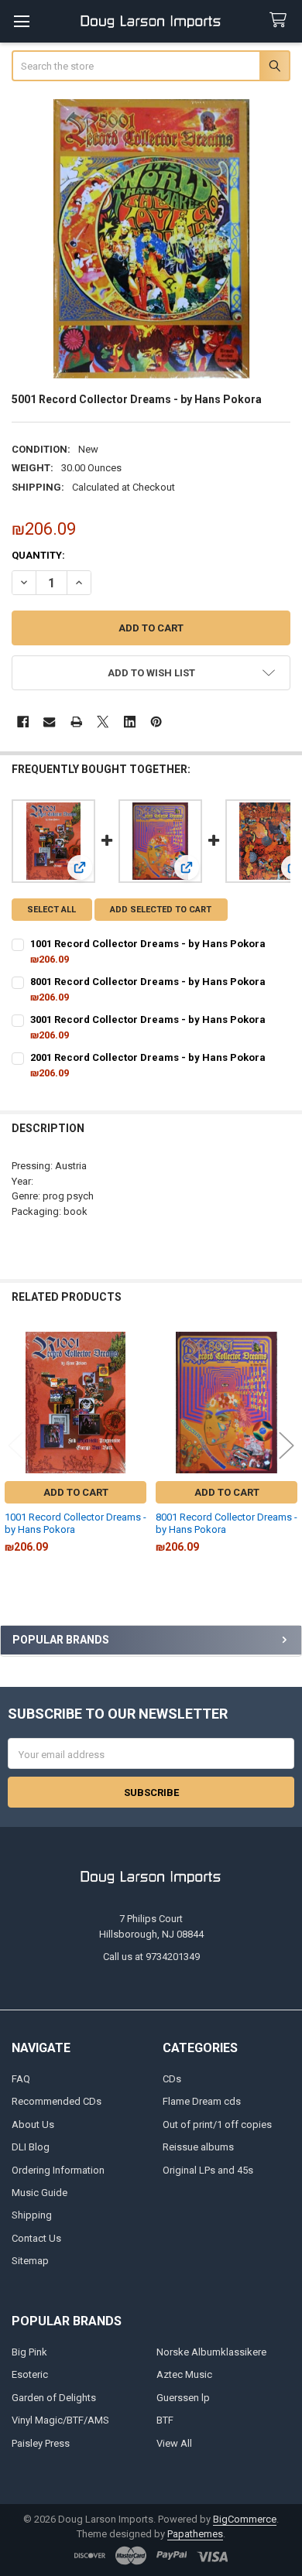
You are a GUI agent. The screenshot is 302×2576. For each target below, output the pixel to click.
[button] (151, 673)
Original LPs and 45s (208, 2170)
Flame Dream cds (202, 2101)
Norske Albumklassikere (211, 2352)
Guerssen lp (183, 2398)
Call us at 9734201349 (151, 1957)
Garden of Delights (54, 2398)
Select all (51, 910)
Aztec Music (184, 2374)
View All (174, 2443)
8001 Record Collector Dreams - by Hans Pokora (148, 982)
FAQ (21, 2079)
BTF (165, 2420)
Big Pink (29, 2352)
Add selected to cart (161, 910)
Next (287, 1445)
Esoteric (30, 2374)
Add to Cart (76, 1492)
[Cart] (281, 21)
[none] (151, 239)
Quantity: (38, 555)
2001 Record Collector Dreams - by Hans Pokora (148, 1057)
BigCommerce (245, 2519)
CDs (172, 2079)
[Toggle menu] (21, 21)
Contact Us (36, 2238)
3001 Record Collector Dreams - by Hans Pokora (148, 1019)
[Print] (76, 722)
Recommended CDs (57, 2101)
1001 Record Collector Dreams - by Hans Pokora (148, 944)
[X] (103, 722)
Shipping (32, 2215)
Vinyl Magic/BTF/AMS (60, 2420)
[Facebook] (23, 722)
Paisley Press (41, 2443)
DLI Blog (31, 2147)
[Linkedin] (130, 722)
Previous (15, 1445)
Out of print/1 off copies (217, 2124)
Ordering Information (58, 2170)
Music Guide (39, 2193)
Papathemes (195, 2534)
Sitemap (30, 2261)
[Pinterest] (156, 722)
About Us (33, 2124)
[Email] (49, 722)
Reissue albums (198, 2147)
